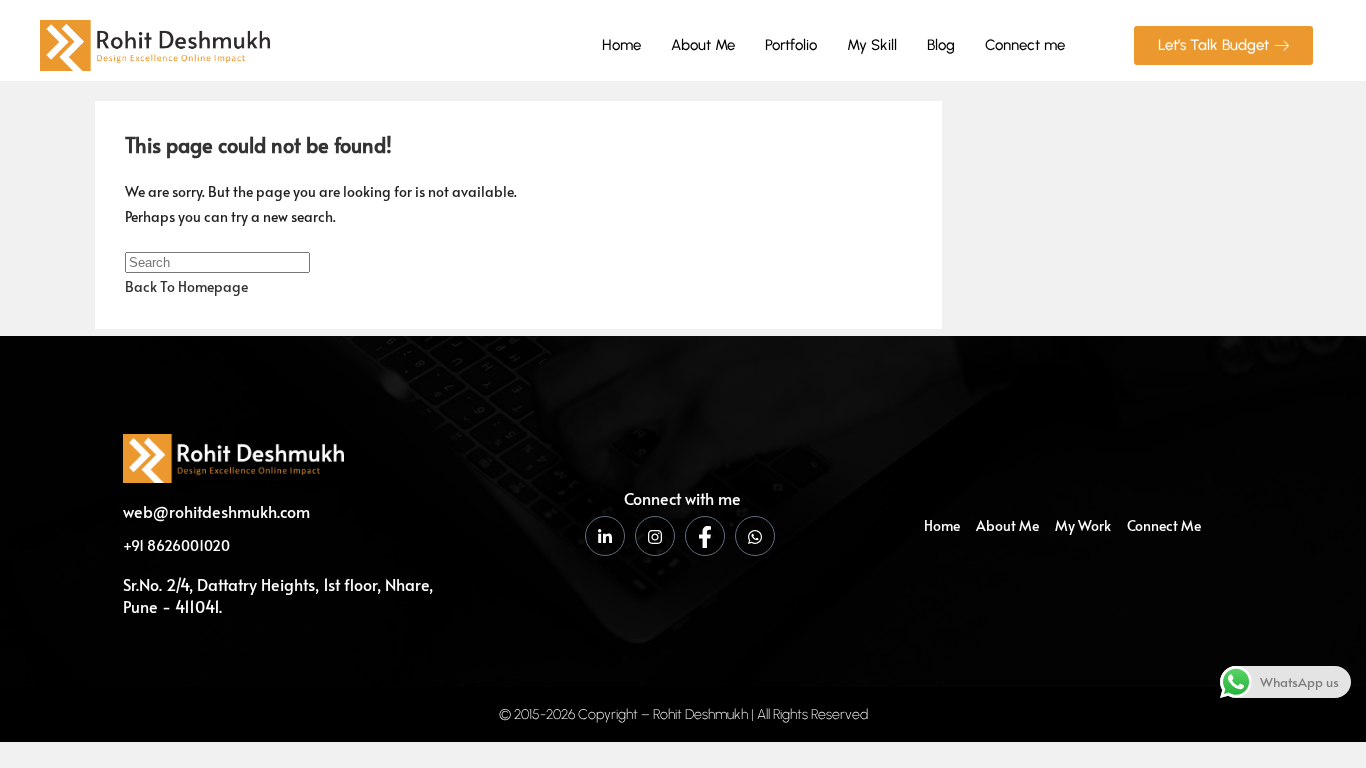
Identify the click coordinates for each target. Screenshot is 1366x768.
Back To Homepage (186, 286)
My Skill (872, 45)
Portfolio (791, 45)
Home (621, 45)
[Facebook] (705, 536)
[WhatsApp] (755, 536)
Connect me (1025, 45)
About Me (703, 45)
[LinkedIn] (605, 536)
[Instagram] (655, 536)
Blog (941, 45)
